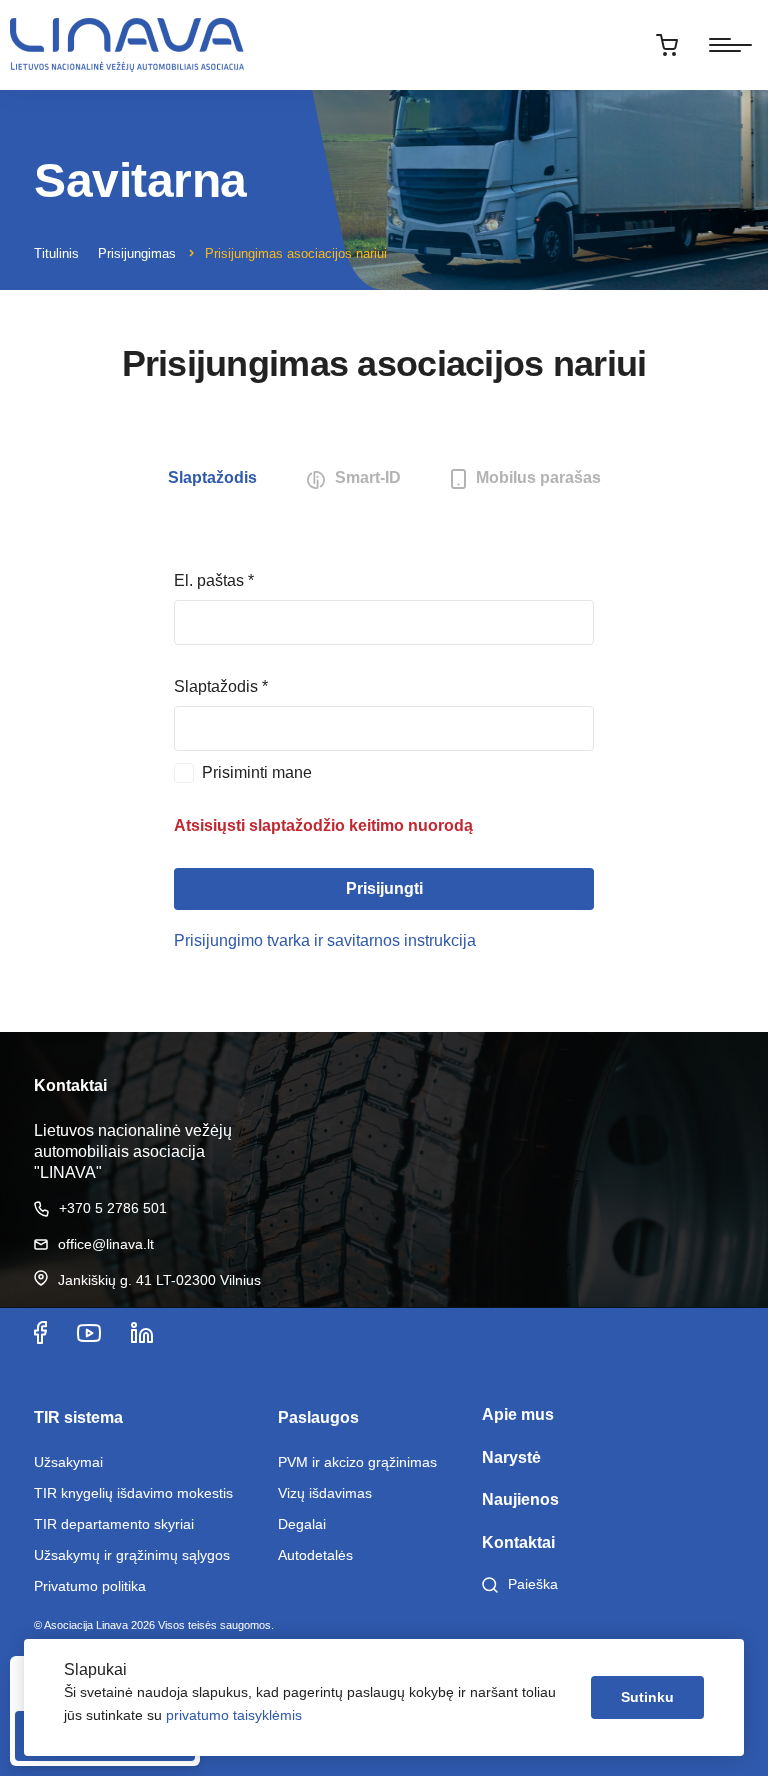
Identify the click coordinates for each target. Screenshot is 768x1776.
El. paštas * (214, 580)
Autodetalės (315, 1555)
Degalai (302, 1524)
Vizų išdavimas (325, 1493)
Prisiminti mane (257, 772)
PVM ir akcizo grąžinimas (357, 1462)
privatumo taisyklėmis (234, 1715)
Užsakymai (68, 1462)
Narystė (511, 1457)
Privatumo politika (90, 1586)
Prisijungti (384, 888)
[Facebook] (40, 1332)
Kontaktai (518, 1542)
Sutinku (647, 1697)
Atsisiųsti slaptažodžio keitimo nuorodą (323, 825)
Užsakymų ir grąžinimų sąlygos (132, 1555)
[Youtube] (89, 1332)
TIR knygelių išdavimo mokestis (133, 1493)
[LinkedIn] (142, 1332)
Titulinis (56, 253)
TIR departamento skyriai (114, 1524)
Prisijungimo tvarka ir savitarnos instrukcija (325, 940)
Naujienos (520, 1499)
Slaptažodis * (221, 686)
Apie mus (518, 1414)
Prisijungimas (137, 253)
